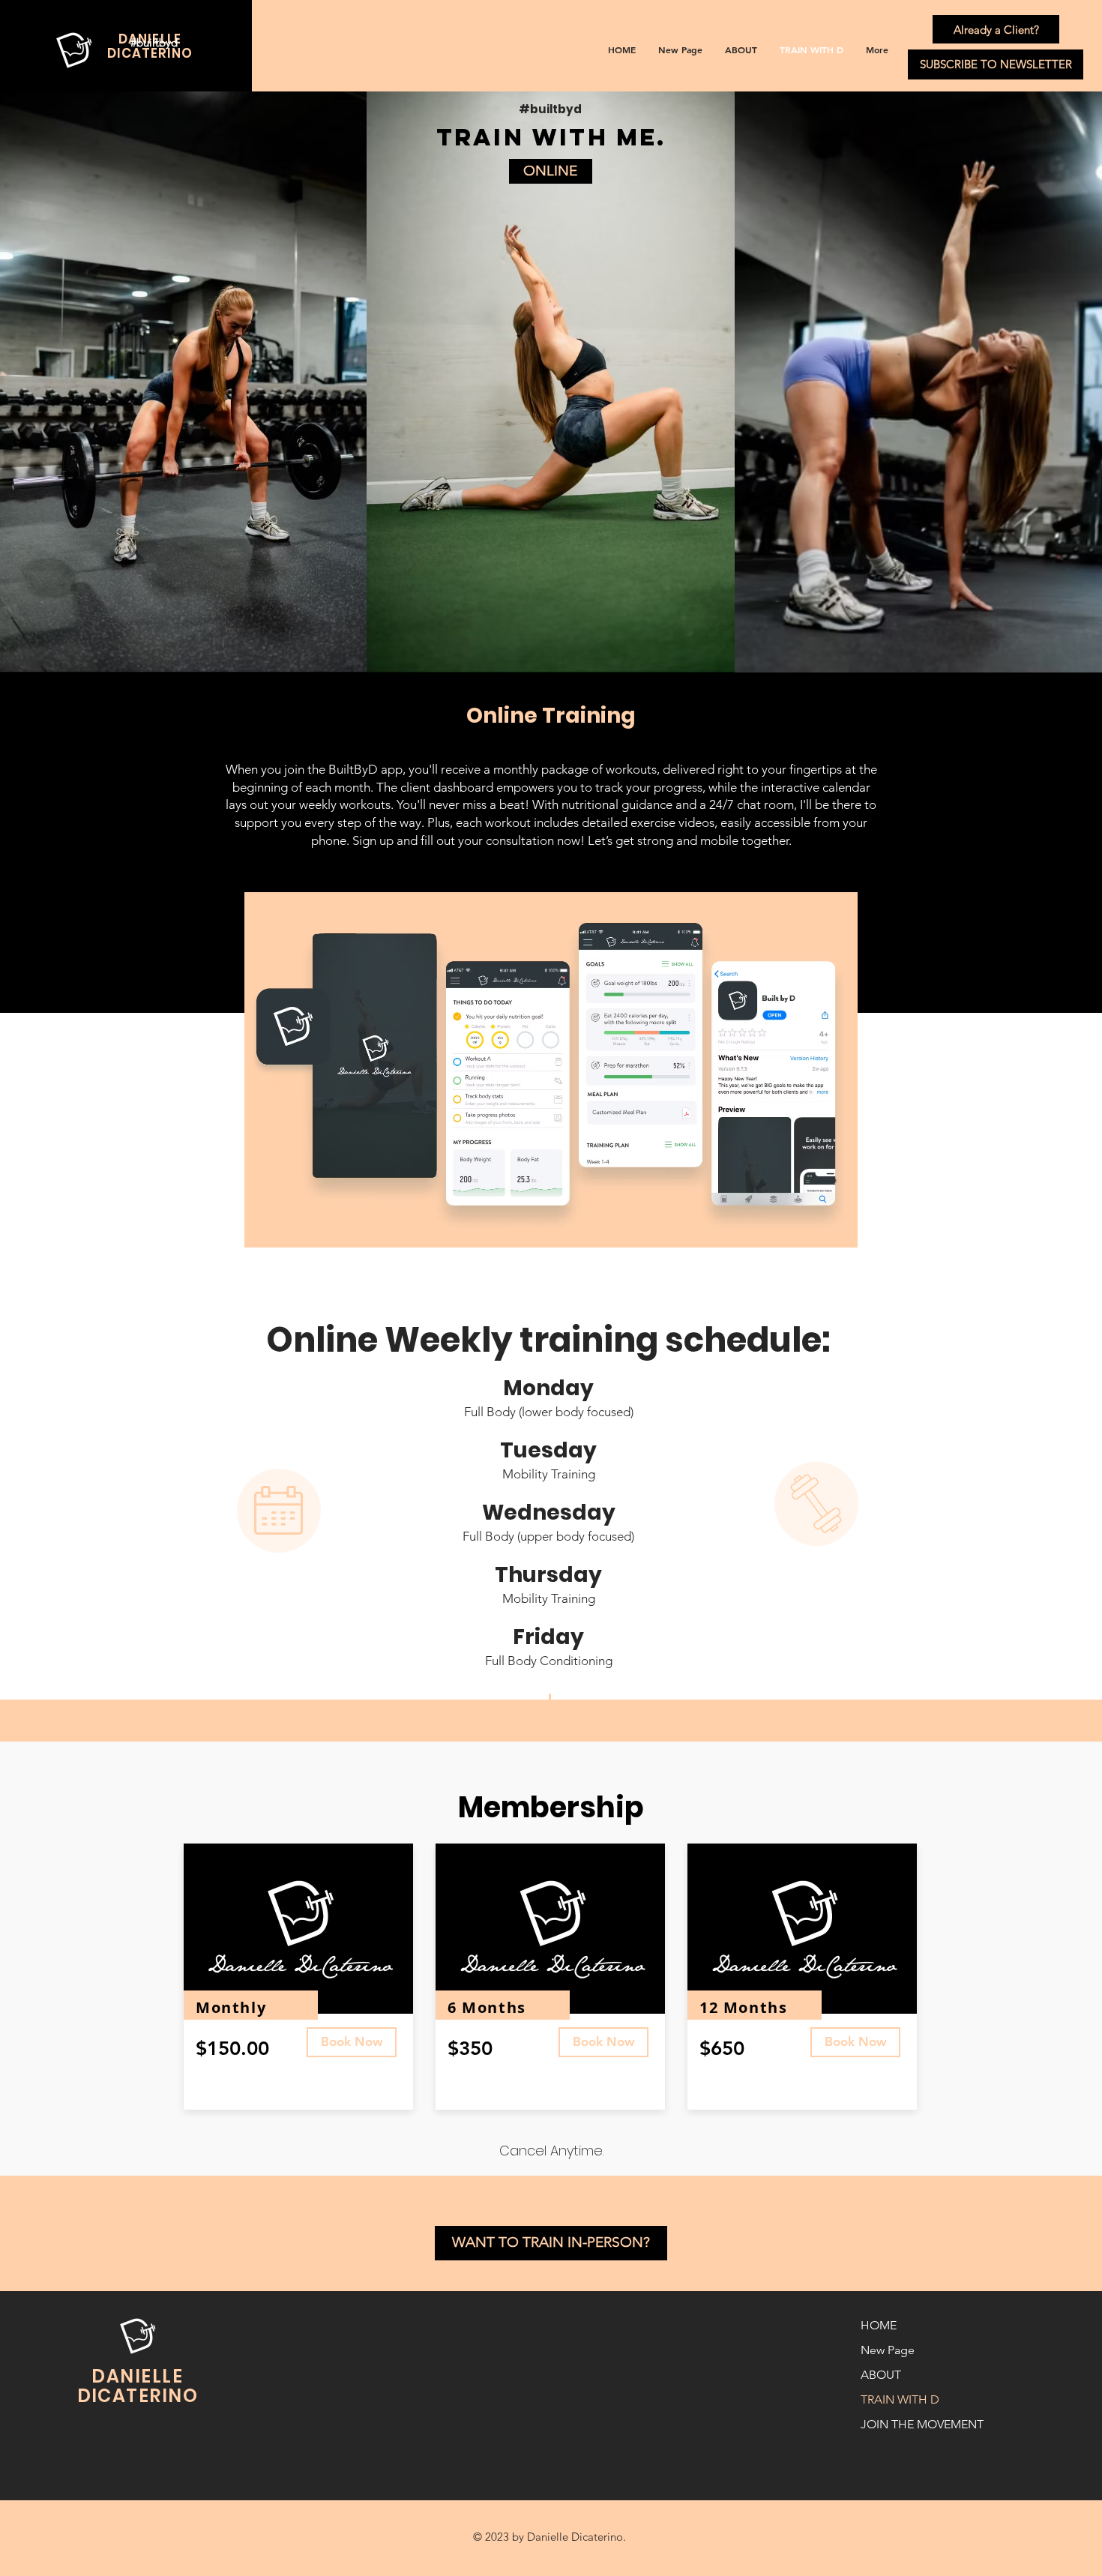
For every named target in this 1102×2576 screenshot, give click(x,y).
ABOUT (881, 2375)
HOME (879, 2325)
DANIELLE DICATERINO (138, 2386)
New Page (888, 2350)
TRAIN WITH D (900, 2399)
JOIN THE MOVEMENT (913, 2424)
